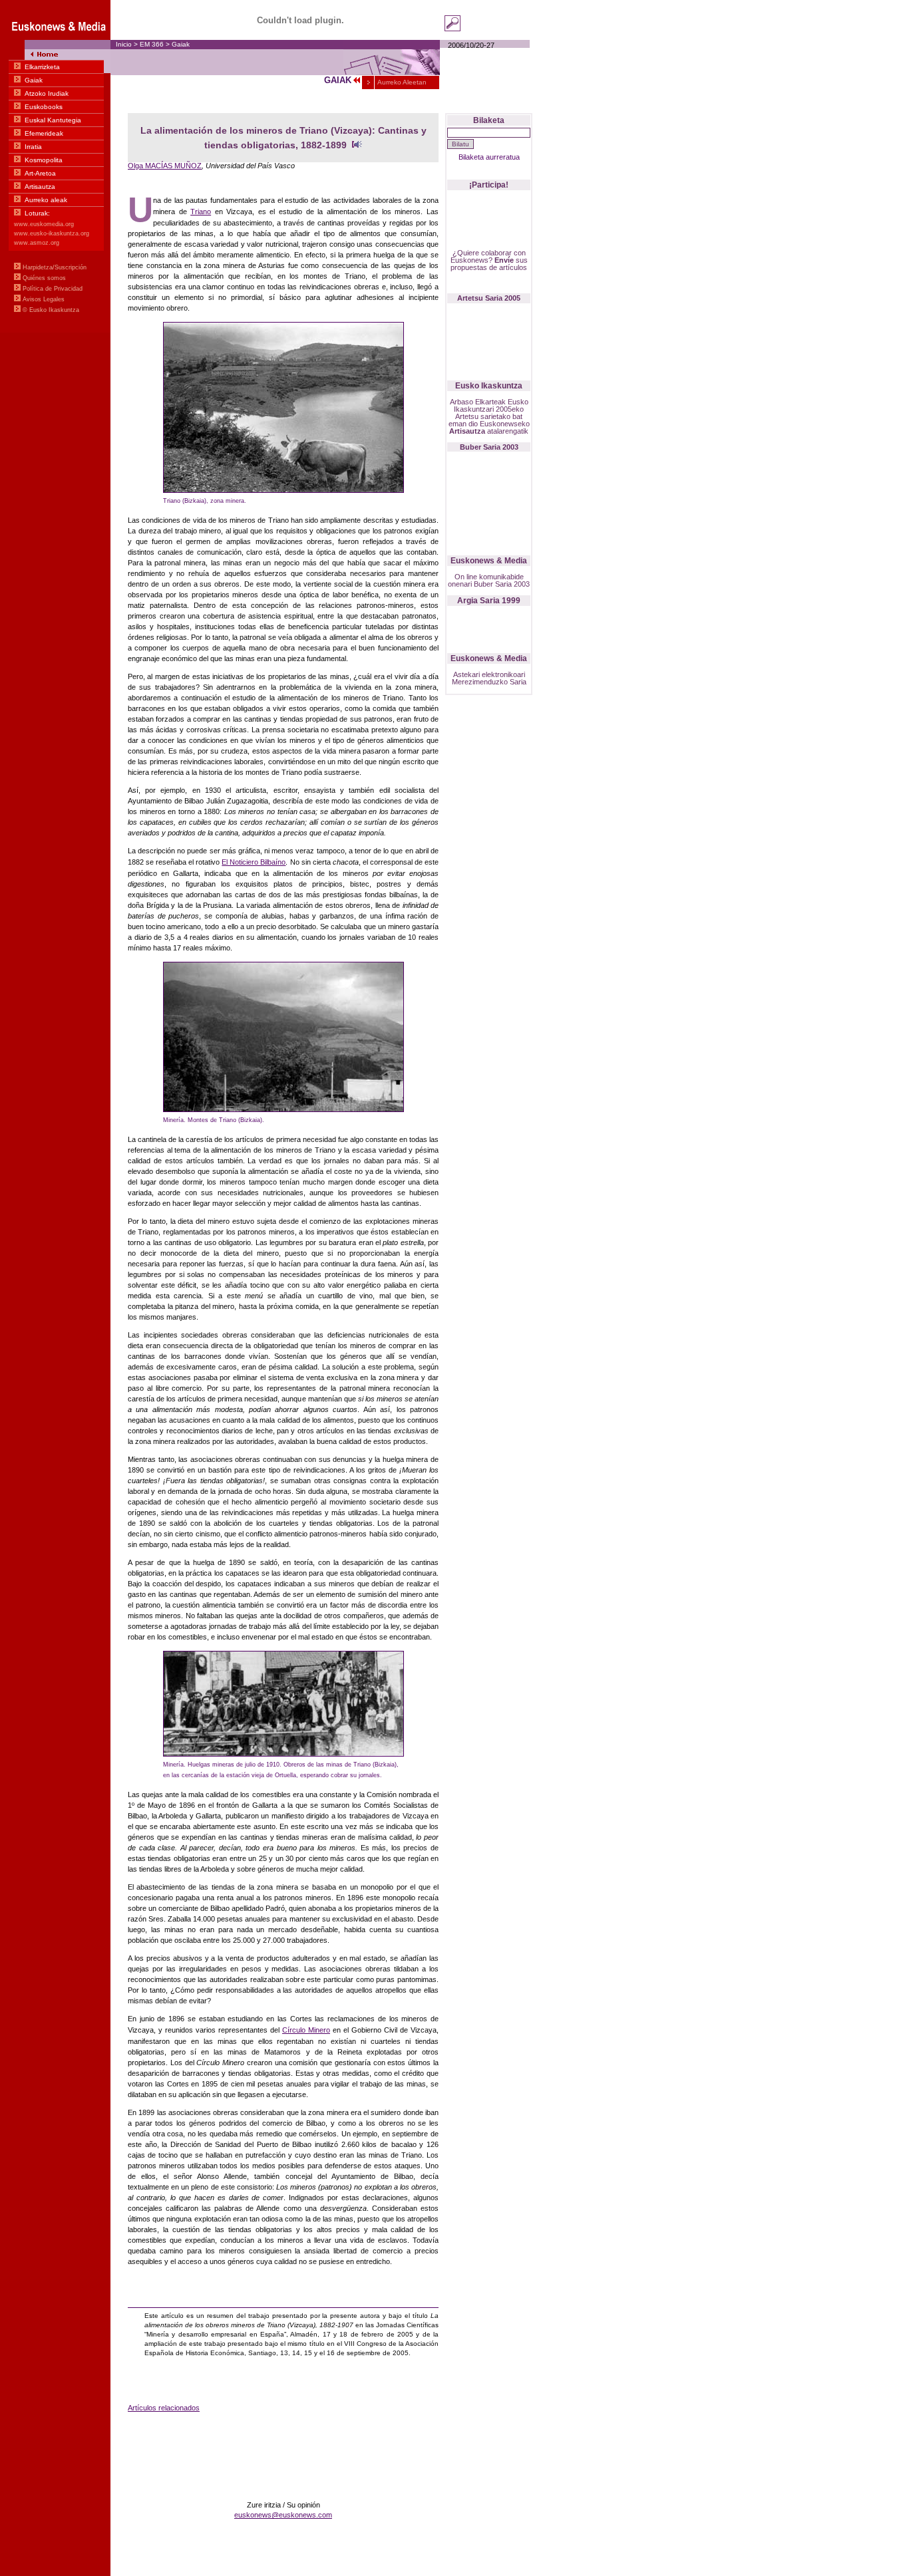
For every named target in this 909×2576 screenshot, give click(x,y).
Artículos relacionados (164, 2408)
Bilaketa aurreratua (489, 157)
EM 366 (152, 44)
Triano (201, 212)
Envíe (504, 260)
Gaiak (181, 44)
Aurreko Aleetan (401, 82)
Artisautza (467, 431)
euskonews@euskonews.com (283, 2515)
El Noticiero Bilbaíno (254, 862)
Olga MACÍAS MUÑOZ (165, 166)
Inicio (124, 44)
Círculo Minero (306, 2030)
